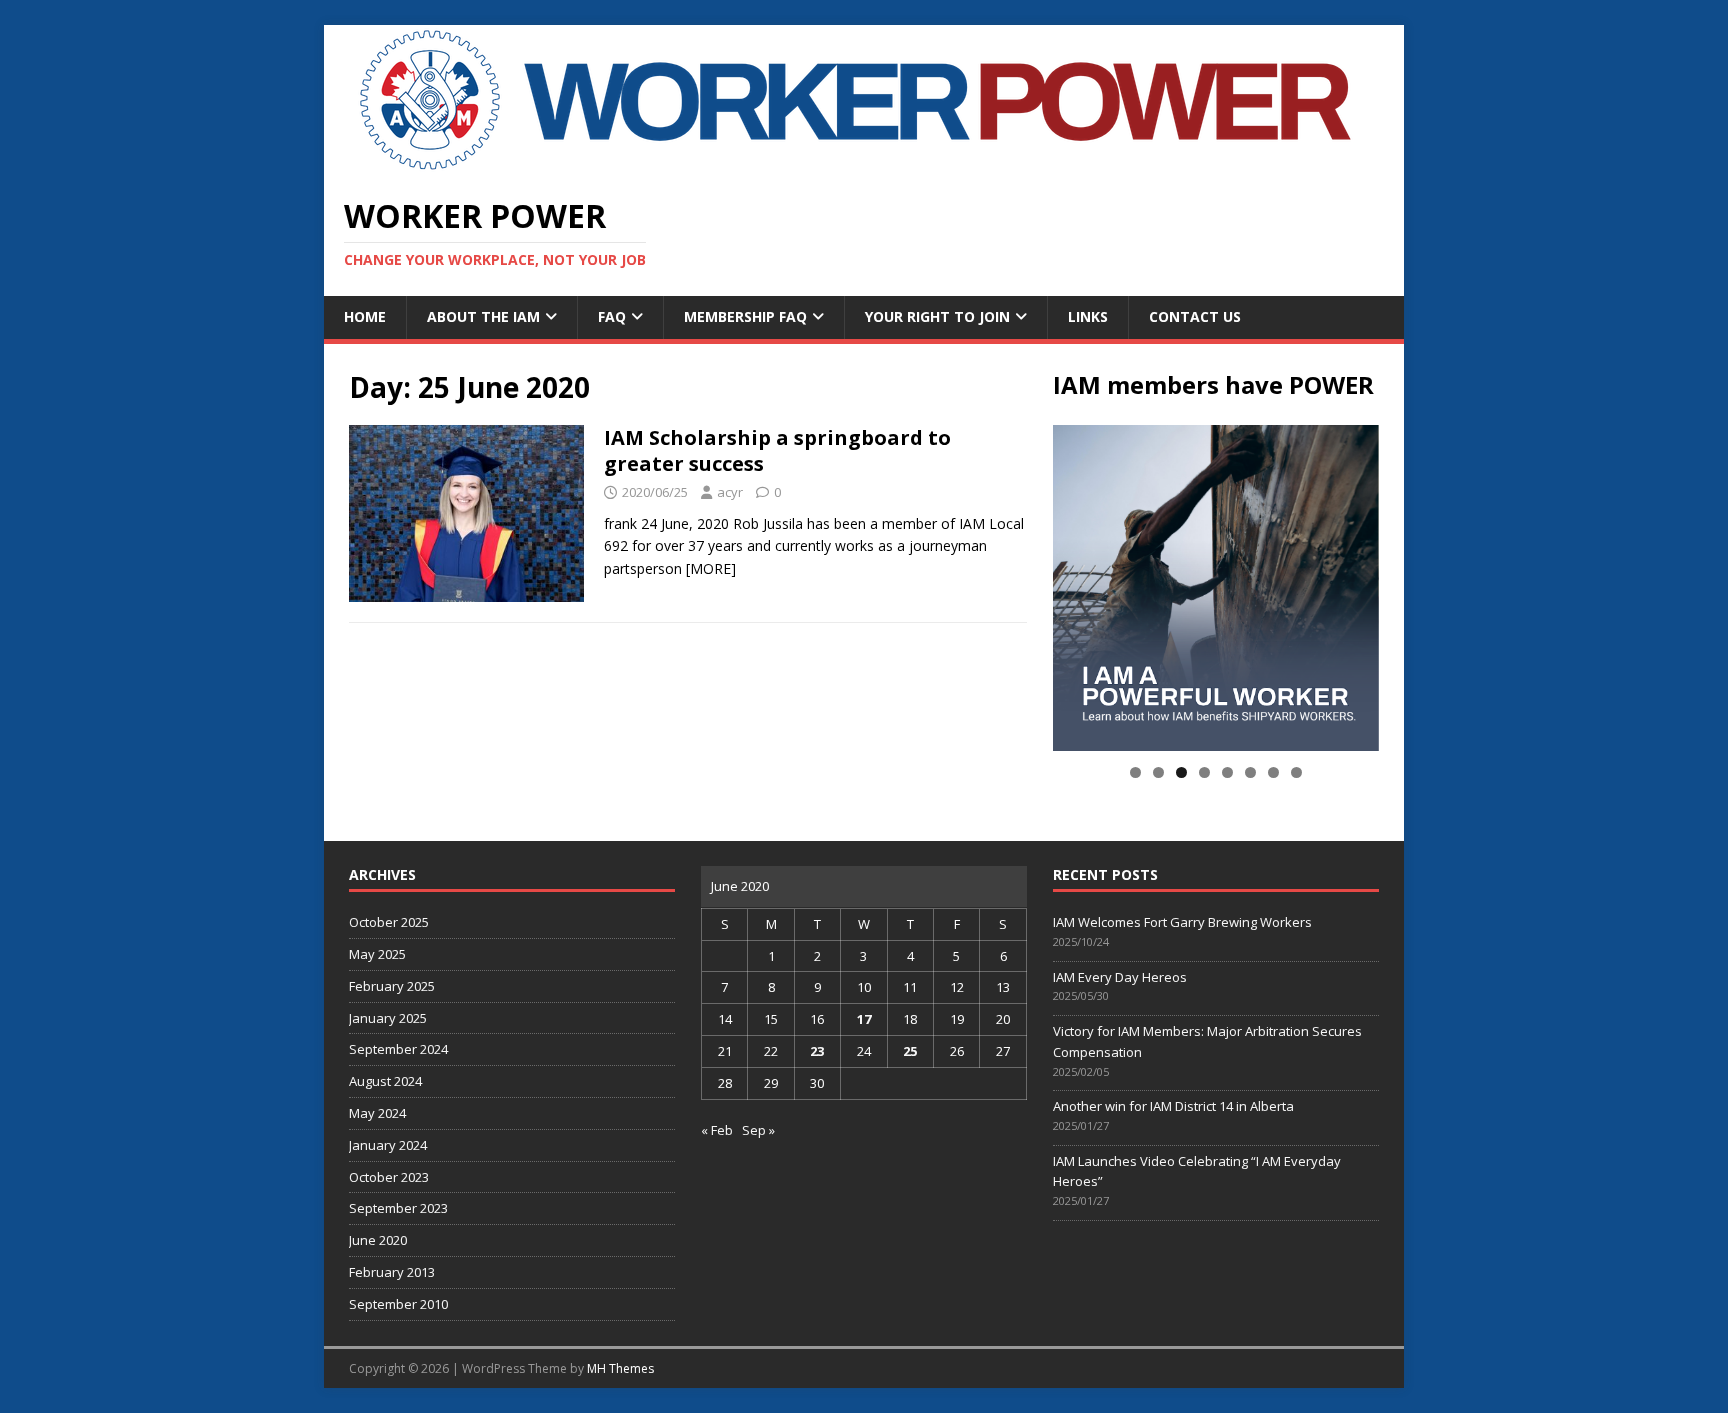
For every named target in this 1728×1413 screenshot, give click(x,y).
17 (864, 1019)
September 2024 (398, 1049)
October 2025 (389, 922)
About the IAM (483, 316)
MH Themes (620, 1368)
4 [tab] (1204, 772)
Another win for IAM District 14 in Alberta (1173, 1106)
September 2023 (398, 1208)
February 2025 (392, 986)
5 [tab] (1227, 772)
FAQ (612, 316)
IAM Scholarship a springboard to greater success (777, 450)
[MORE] (711, 568)
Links (1088, 316)
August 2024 (385, 1081)
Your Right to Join (937, 316)
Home (365, 316)
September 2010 (398, 1304)
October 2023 (389, 1177)
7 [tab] (1273, 772)
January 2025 (388, 1018)
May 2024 (377, 1113)
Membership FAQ (745, 316)
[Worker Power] (864, 163)
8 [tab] (1296, 772)
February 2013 (392, 1272)
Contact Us (1195, 316)
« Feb (717, 1130)
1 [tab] (1135, 772)
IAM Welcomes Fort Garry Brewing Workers (1182, 922)
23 (817, 1051)
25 (910, 1051)
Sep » (758, 1130)
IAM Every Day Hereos (1120, 977)
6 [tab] (1250, 772)
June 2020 (378, 1240)
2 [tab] (1158, 772)
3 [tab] (1181, 772)
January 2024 (388, 1145)
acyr (730, 492)
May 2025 (377, 954)
